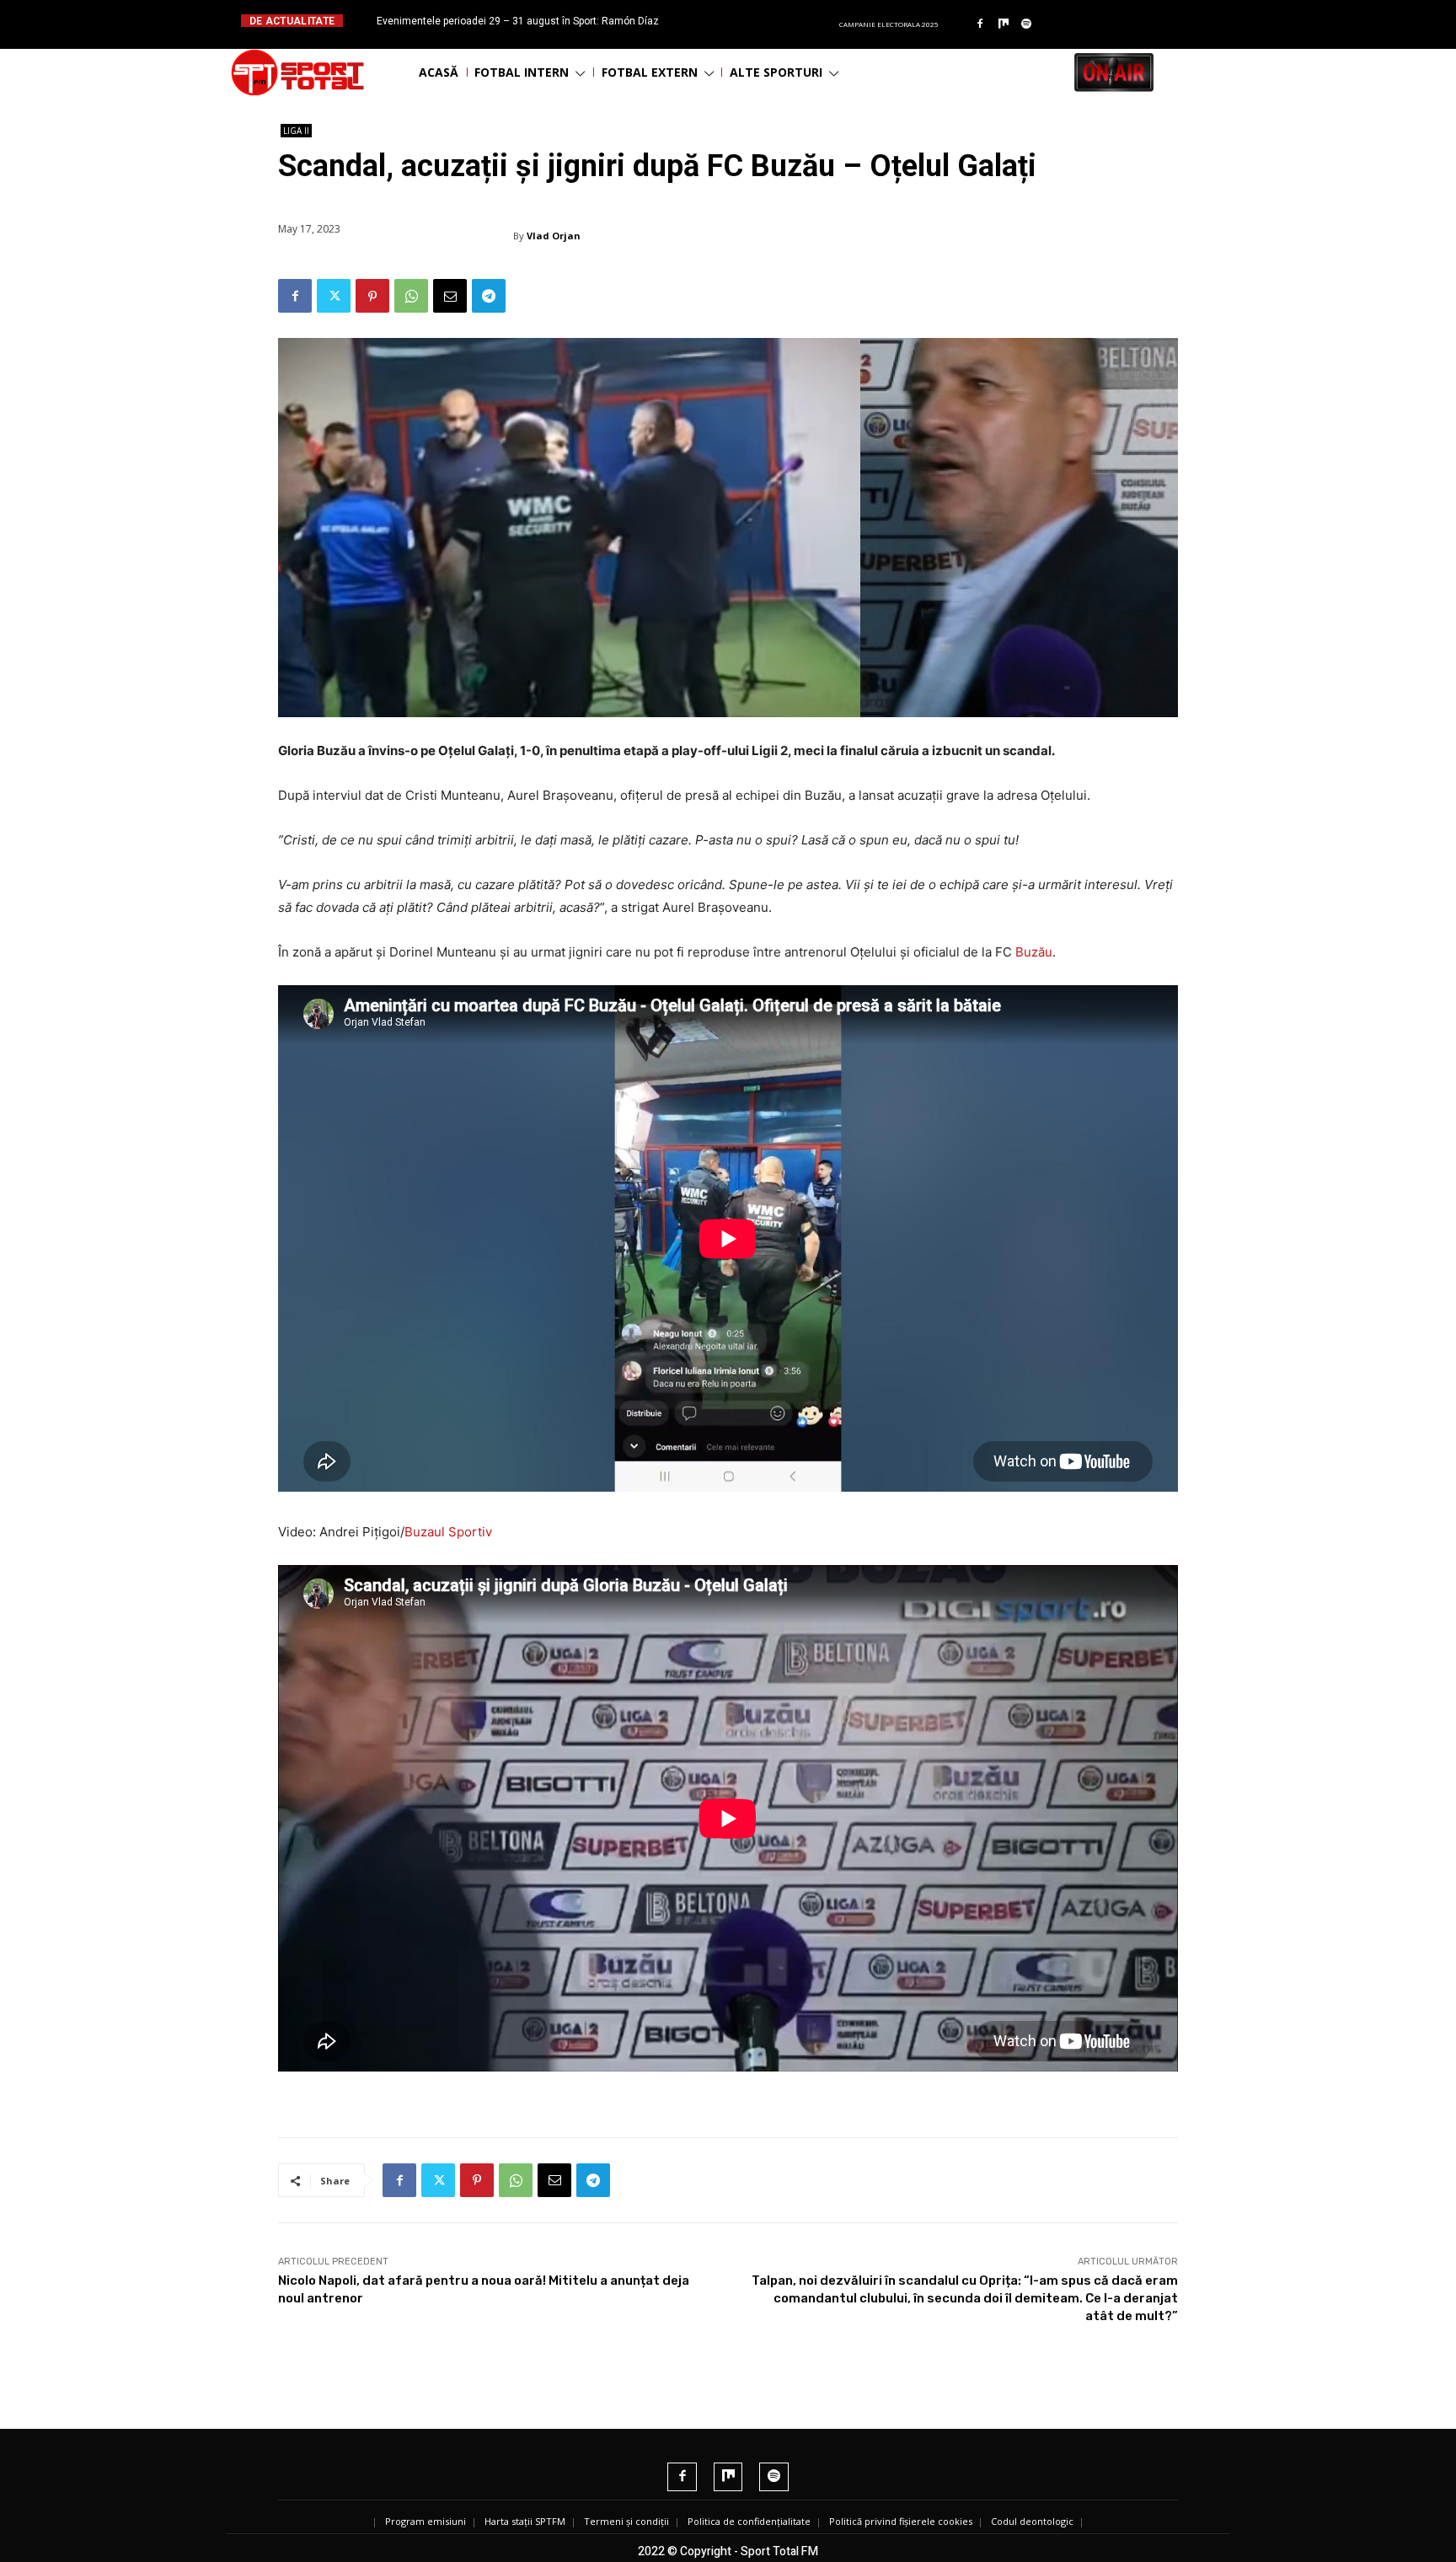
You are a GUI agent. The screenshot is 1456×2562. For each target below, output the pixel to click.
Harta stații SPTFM (525, 2521)
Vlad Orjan (554, 236)
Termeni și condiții (626, 2521)
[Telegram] (489, 296)
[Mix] (1004, 24)
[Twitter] (334, 296)
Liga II (296, 131)
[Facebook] (980, 24)
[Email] (450, 296)
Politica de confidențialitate (749, 2521)
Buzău (1034, 952)
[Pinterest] (372, 296)
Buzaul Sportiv (448, 1532)
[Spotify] (1027, 24)
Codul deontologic (1032, 2521)
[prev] (742, 21)
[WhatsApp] (411, 296)
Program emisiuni (426, 2521)
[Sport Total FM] (297, 72)
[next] (769, 21)
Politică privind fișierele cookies (901, 2521)
